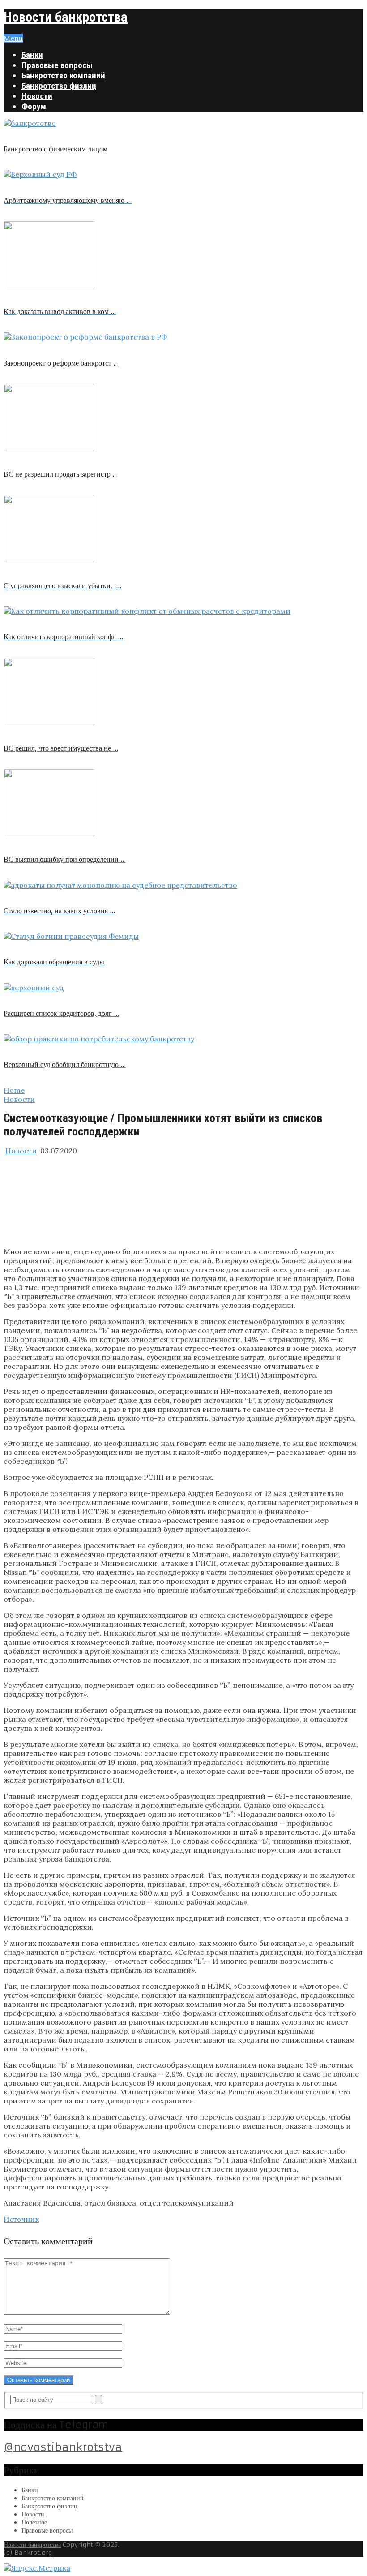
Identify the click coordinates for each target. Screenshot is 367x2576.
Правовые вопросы (57, 65)
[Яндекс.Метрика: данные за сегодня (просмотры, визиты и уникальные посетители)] (37, 2568)
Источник (21, 2219)
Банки (32, 55)
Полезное (34, 2522)
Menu (13, 38)
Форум (34, 106)
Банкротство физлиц (59, 86)
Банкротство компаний (63, 75)
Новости (37, 96)
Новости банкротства (66, 17)
